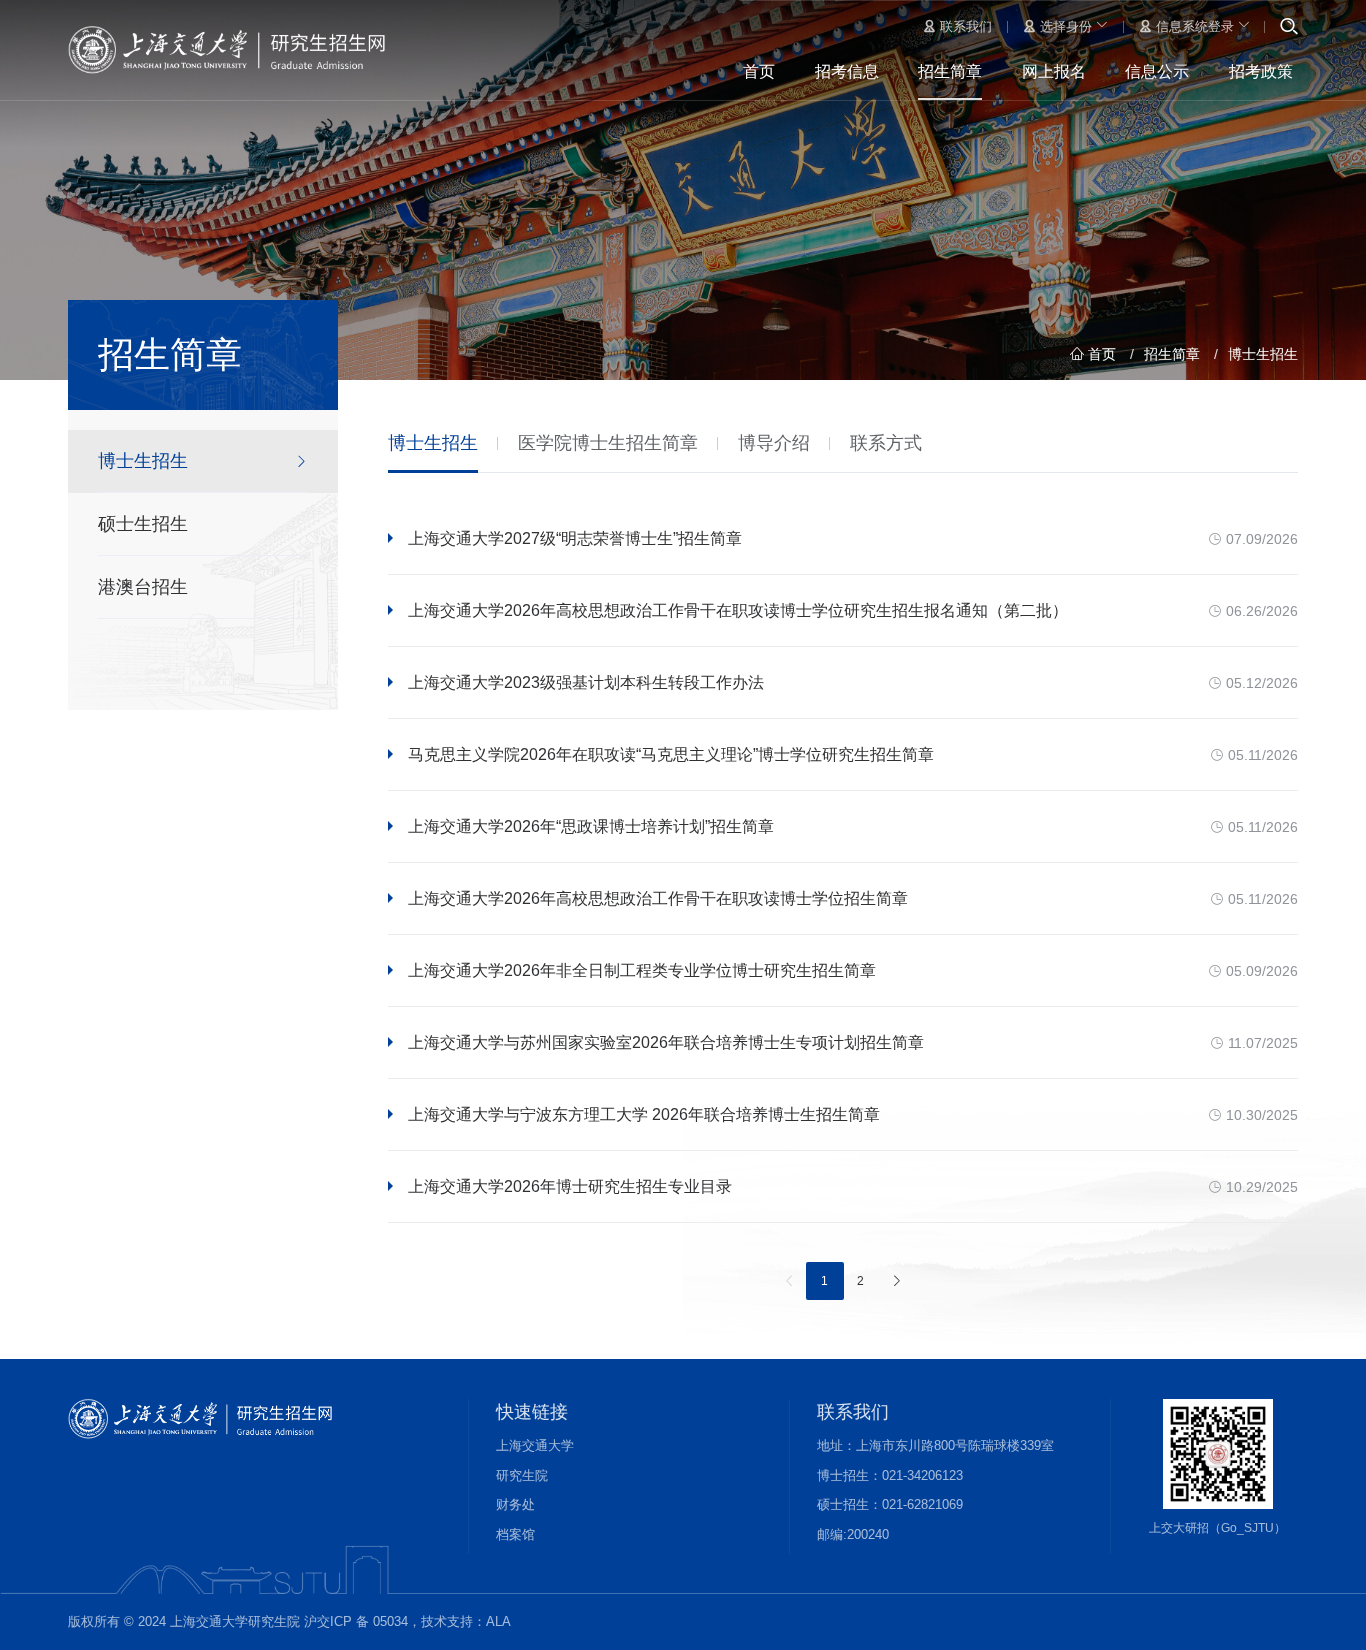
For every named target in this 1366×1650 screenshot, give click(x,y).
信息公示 (1157, 71)
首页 (759, 71)
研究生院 (522, 1475)
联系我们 (964, 26)
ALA (498, 1621)
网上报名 (1054, 71)
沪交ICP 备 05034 (356, 1621)
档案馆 (515, 1534)
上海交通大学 (535, 1445)
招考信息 (847, 71)
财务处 (515, 1504)
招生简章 (950, 71)
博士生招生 (1263, 354)
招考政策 (1261, 71)
